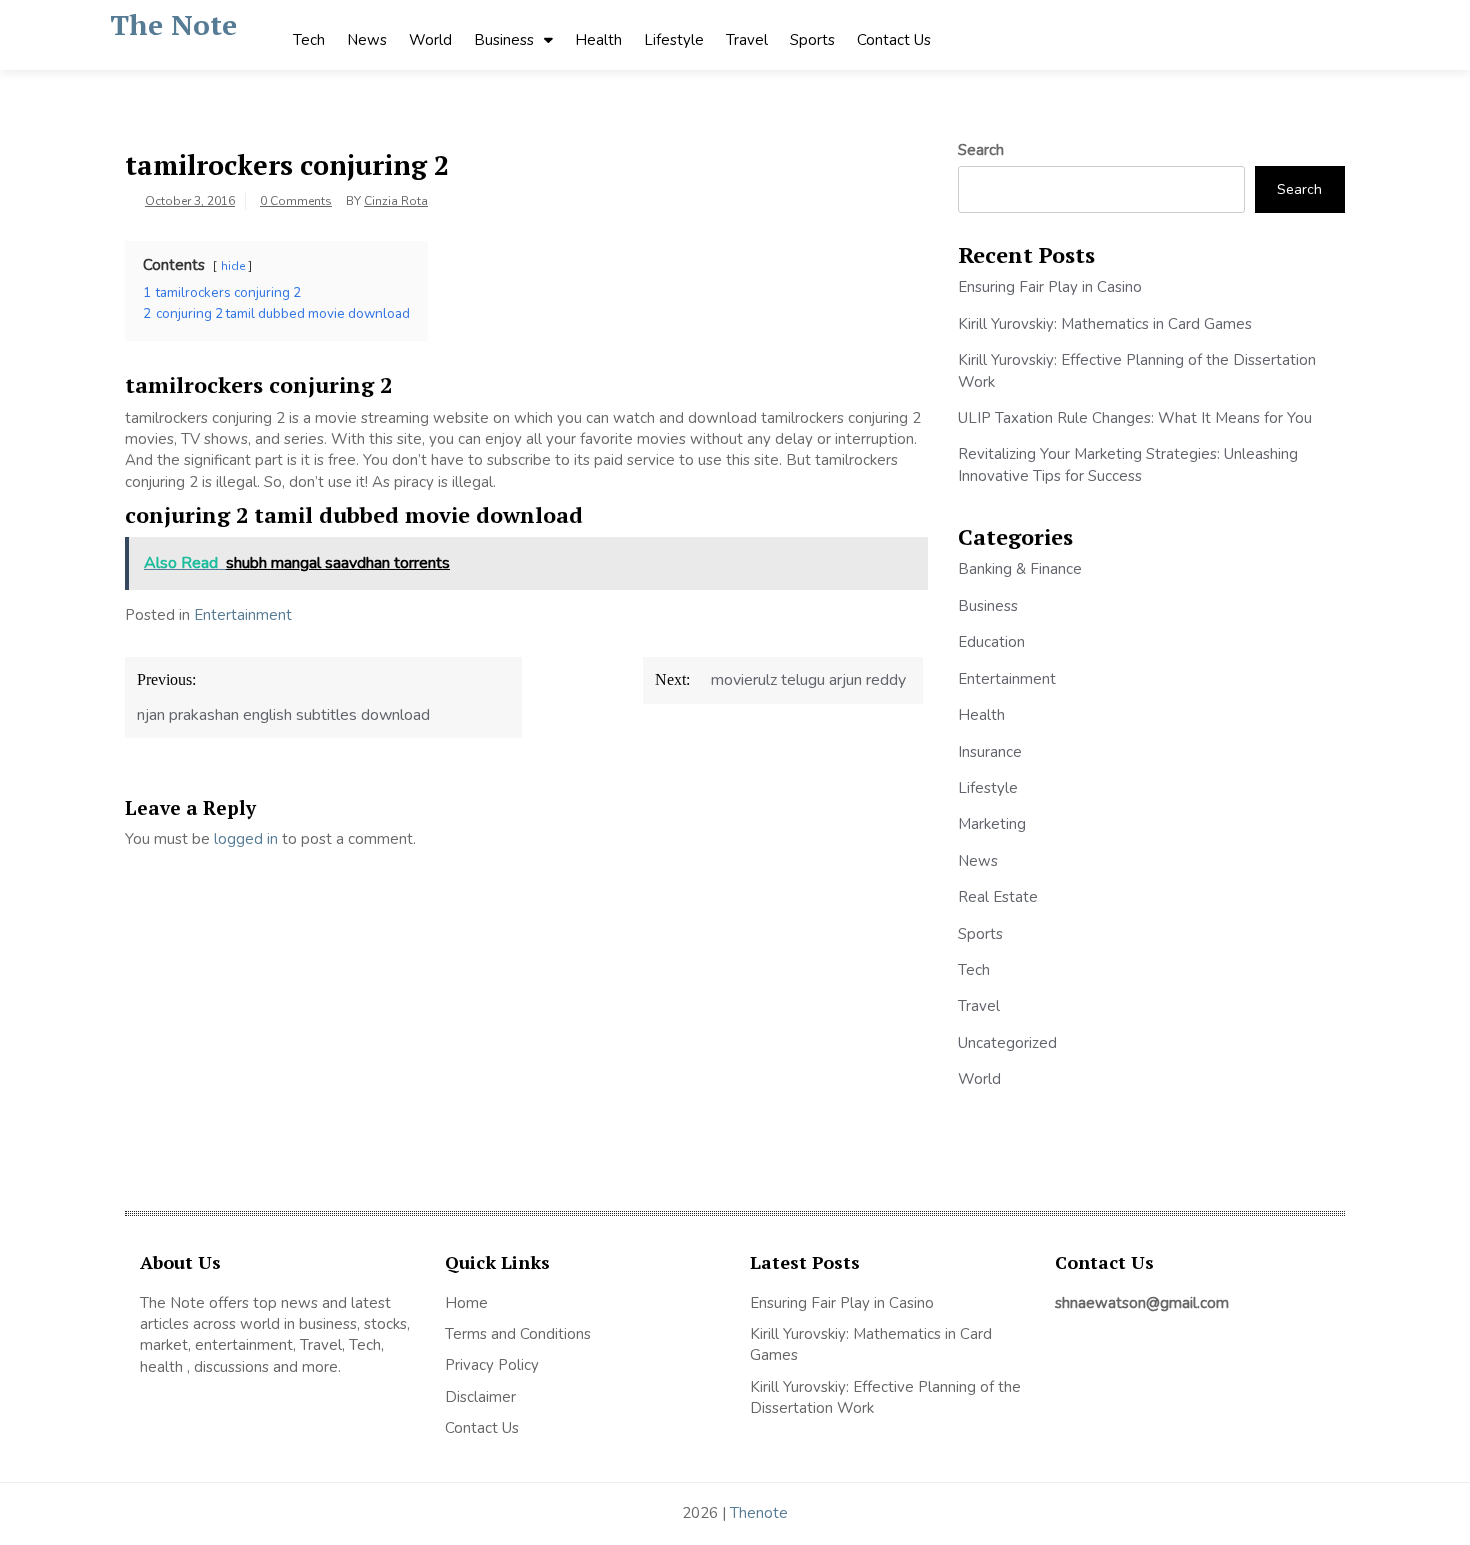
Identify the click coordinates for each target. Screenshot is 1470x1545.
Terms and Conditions (518, 1334)
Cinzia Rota (396, 201)
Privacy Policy (492, 1365)
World (430, 40)
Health (598, 40)
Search (981, 150)
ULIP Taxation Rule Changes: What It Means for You (1135, 418)
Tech (309, 40)
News (367, 40)
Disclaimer (480, 1397)
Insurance (990, 752)
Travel (747, 40)
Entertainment (243, 615)
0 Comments (296, 201)
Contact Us (894, 40)
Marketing (992, 824)
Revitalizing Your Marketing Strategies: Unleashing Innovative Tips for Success (1128, 464)
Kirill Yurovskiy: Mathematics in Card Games (1105, 324)
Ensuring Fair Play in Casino (1050, 287)
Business (504, 40)
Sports (812, 40)
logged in (246, 839)
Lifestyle (674, 40)
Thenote (759, 1513)
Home (466, 1303)
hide (233, 266)
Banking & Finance (1020, 569)
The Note (173, 24)
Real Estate (998, 897)
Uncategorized (1007, 1043)
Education (991, 642)
